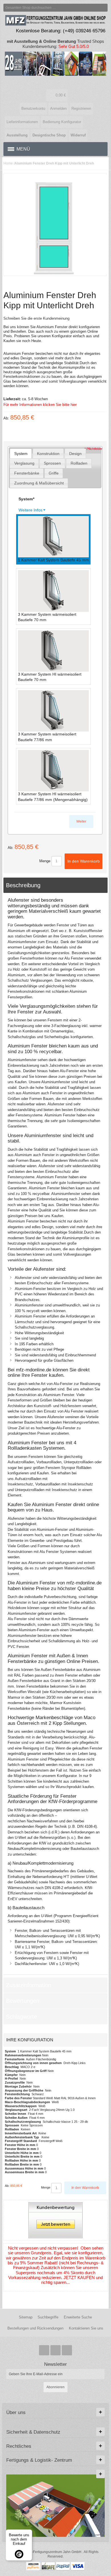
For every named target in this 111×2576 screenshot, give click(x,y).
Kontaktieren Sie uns (86, 2328)
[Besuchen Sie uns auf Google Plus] (56, 2350)
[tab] (21, 453)
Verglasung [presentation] (24, 463)
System (26, 499)
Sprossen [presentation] (52, 463)
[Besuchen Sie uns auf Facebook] (45, 2350)
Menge (45, 861)
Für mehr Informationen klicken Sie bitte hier (40, 405)
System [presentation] (21, 454)
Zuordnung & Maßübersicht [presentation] (39, 483)
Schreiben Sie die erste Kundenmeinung (36, 318)
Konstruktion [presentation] (48, 454)
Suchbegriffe (48, 2317)
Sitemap (26, 2317)
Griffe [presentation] (54, 473)
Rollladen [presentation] (79, 463)
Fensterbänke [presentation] (27, 473)
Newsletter (55, 2364)
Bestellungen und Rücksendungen (35, 2328)
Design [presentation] (75, 454)
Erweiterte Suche (78, 2317)
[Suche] (104, 8)
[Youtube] (67, 2350)
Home (8, 163)
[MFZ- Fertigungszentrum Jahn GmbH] (55, 82)
